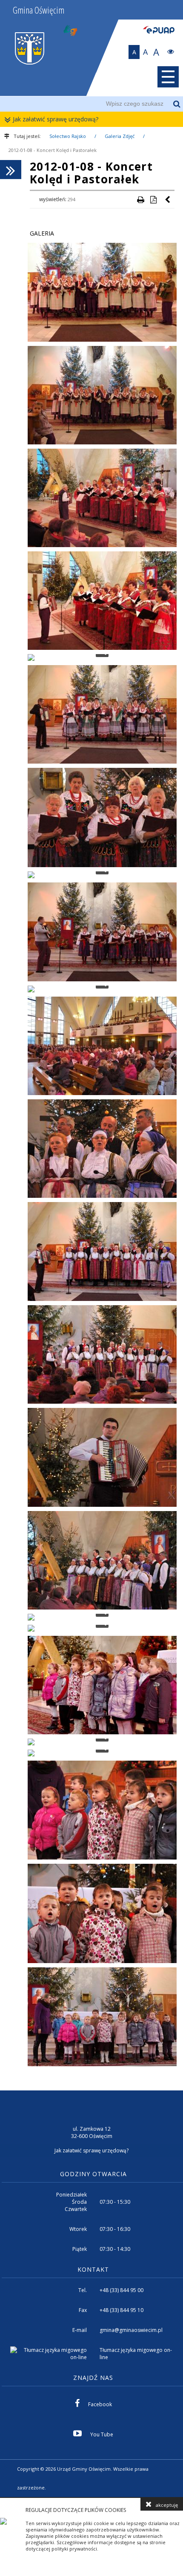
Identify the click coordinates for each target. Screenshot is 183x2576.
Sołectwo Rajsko (68, 136)
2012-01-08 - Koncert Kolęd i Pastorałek (53, 150)
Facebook (100, 2404)
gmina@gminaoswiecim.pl (131, 2330)
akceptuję (167, 2505)
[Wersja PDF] (153, 199)
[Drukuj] (140, 199)
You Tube (102, 2434)
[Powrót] (168, 199)
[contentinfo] (91, 2294)
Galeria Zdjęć (120, 136)
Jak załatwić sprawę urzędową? (56, 119)
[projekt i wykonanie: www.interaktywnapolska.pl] (169, 2470)
